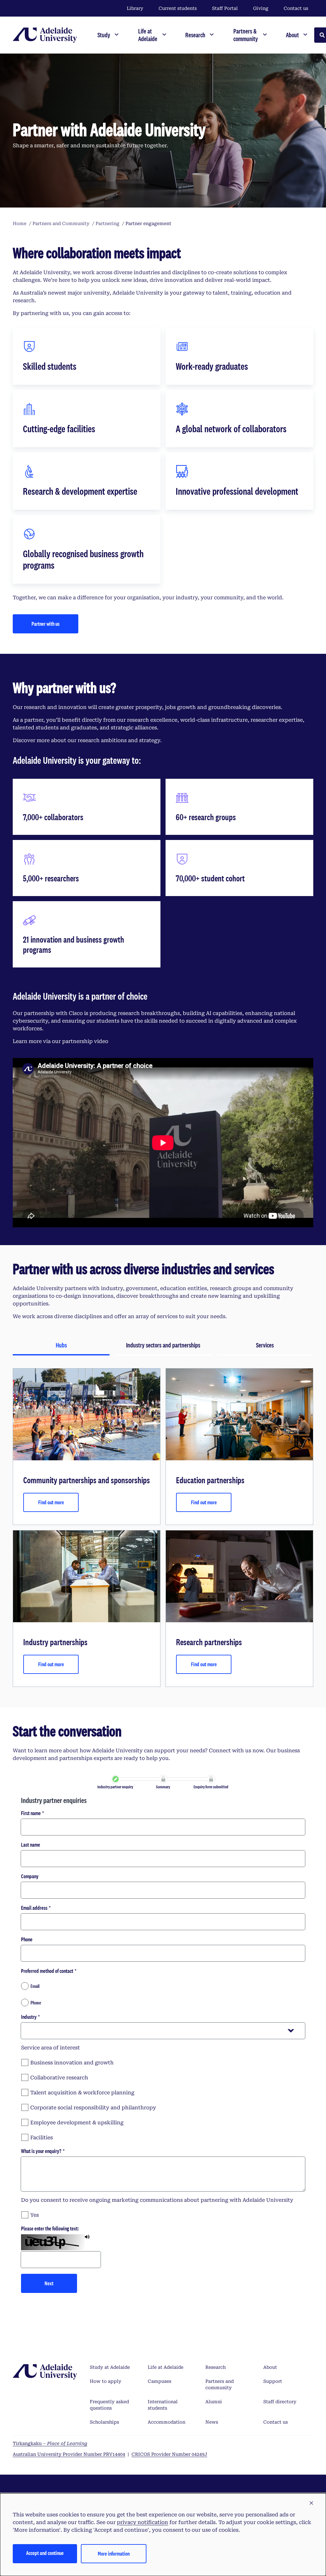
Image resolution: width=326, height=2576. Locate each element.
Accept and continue (45, 2553)
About (270, 2367)
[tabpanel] (163, 1528)
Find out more (51, 1502)
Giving (261, 8)
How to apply (106, 2381)
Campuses (159, 2381)
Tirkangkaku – (50, 2443)
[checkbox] (163, 2062)
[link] (116, 1779)
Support (273, 2381)
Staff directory (280, 2402)
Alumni (214, 2402)
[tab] (61, 1346)
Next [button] (49, 2283)
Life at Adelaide (166, 2367)
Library (135, 8)
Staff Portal (225, 8)
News (212, 2422)
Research (216, 2367)
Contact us (296, 8)
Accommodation (167, 2422)
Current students (178, 8)
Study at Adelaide (110, 2367)
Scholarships (104, 2422)
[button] (311, 2503)
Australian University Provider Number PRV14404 (69, 2454)
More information (114, 2554)
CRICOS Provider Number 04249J (169, 2454)
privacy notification (142, 2522)
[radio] (163, 1986)
